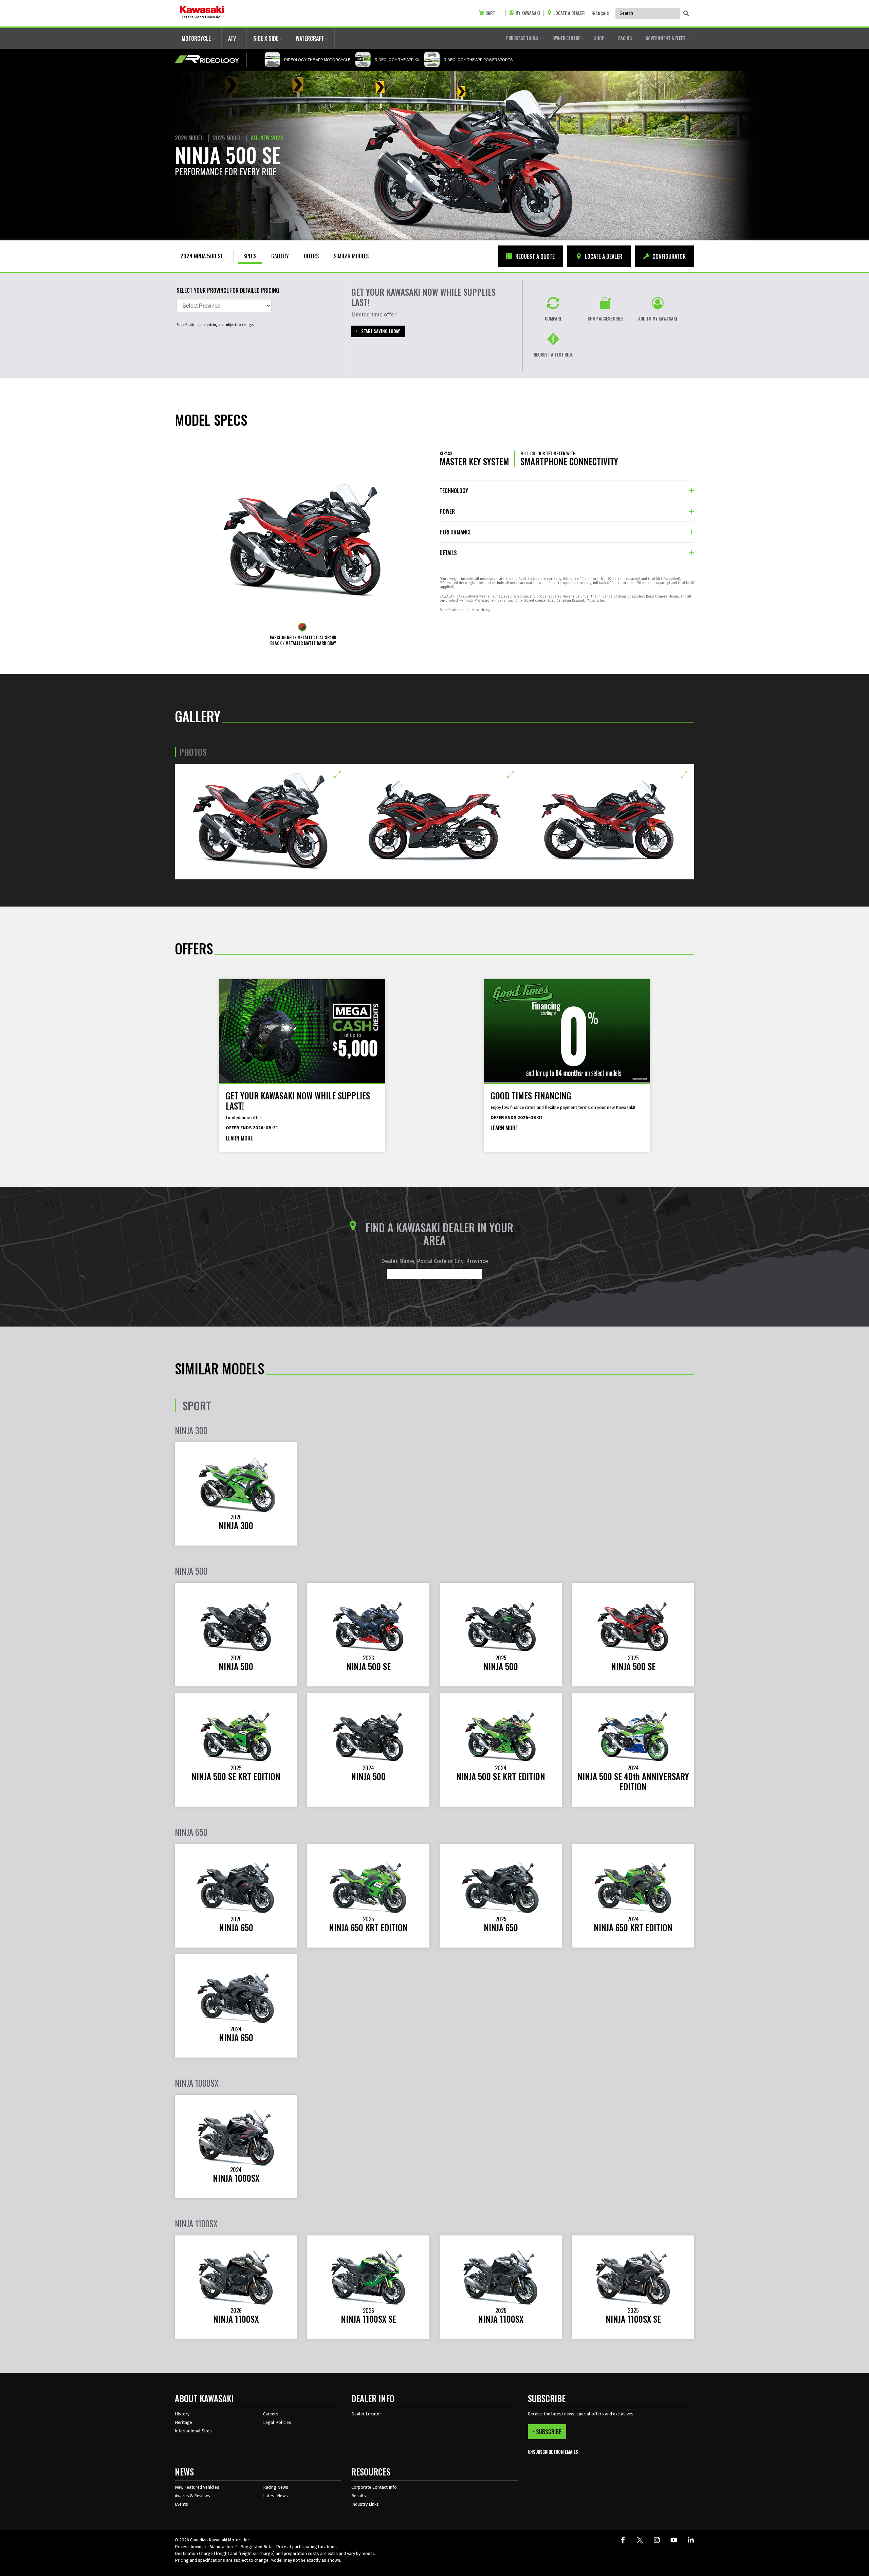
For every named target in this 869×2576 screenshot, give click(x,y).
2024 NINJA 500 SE (202, 256)
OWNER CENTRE (567, 38)
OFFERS (311, 256)
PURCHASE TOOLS (523, 38)
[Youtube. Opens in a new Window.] (674, 2540)
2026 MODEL (189, 138)
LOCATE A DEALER (603, 256)
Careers (271, 2414)
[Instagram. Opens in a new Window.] (657, 2540)
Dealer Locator (366, 2414)
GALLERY (280, 256)
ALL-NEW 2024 (267, 138)
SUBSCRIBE (549, 2432)
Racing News (276, 2487)
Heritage (183, 2422)
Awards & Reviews (192, 2496)
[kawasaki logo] (202, 13)
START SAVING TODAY (381, 331)
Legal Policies (277, 2422)
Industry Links (365, 2504)
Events (181, 2504)
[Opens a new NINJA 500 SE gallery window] (261, 822)
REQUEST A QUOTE (534, 256)
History (182, 2414)
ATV (233, 38)
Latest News (275, 2496)
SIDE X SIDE (266, 38)
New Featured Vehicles (197, 2487)
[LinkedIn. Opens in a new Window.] (691, 2540)
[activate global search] (686, 14)
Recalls (359, 2496)
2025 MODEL (227, 138)
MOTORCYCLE (197, 38)
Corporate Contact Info (374, 2487)
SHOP (600, 38)
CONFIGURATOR (668, 256)
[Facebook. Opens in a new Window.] (623, 2540)
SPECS (250, 256)
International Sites (193, 2431)
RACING (625, 38)
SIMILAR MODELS (351, 256)
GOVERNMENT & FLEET (666, 38)
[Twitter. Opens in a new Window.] (640, 2540)
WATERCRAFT (310, 38)
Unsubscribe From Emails (553, 2452)
